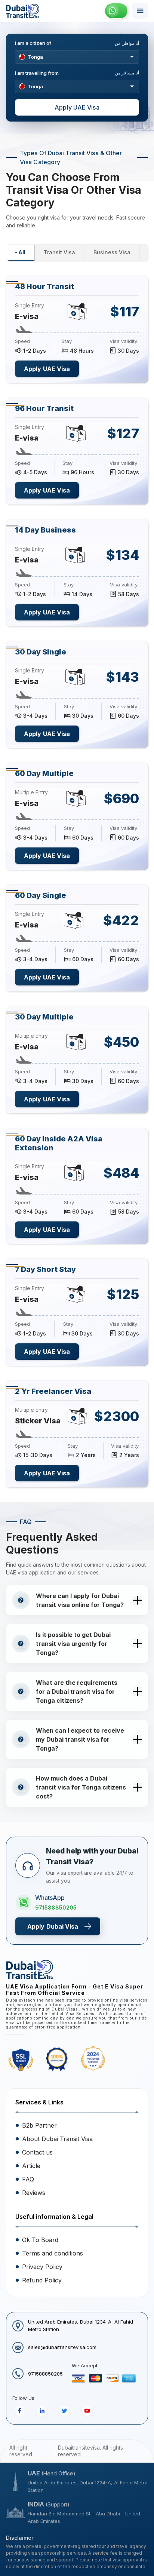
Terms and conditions (53, 2253)
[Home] (23, 11)
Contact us (37, 2152)
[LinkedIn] (42, 2411)
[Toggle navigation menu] (140, 11)
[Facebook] (20, 2411)
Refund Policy (42, 2280)
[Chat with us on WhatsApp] (116, 11)
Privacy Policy (42, 2267)
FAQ (28, 2179)
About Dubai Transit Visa (57, 2139)
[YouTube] (87, 2411)
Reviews (34, 2193)
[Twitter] (64, 2411)
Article (31, 2166)
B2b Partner (39, 2125)
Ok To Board (40, 2240)
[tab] (20, 253)
